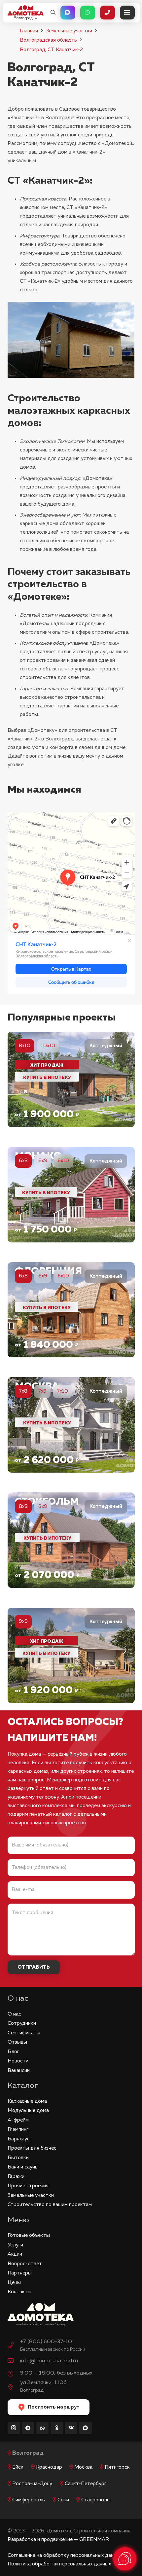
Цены (14, 2283)
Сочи (63, 2500)
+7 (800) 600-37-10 (46, 2342)
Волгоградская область (48, 40)
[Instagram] (14, 2428)
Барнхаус (19, 2139)
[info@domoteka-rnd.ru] (14, 2361)
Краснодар (49, 2467)
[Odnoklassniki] (57, 2428)
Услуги (15, 2245)
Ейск (18, 2467)
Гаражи (16, 2177)
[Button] (68, 13)
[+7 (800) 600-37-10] (14, 2346)
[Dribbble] (86, 2428)
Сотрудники (22, 2023)
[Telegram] (28, 2428)
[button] (53, 13)
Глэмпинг (18, 2129)
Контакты (19, 2292)
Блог (13, 2052)
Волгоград (28, 2453)
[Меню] (127, 13)
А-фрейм (18, 2120)
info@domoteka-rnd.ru (49, 2361)
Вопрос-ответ (25, 2264)
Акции (15, 2254)
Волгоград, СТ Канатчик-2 (51, 50)
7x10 (62, 1391)
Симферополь (29, 2500)
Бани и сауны (23, 2167)
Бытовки (18, 2158)
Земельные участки (69, 31)
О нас (14, 2014)
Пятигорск (117, 2467)
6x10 (63, 1161)
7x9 (42, 1391)
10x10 (48, 1046)
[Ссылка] (71, 1079)
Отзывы (17, 2042)
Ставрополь (95, 2500)
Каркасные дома (27, 2101)
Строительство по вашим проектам (50, 2205)
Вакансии (19, 2071)
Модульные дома (28, 2111)
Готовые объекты (29, 2235)
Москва (83, 2467)
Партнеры (20, 2273)
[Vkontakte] (71, 2428)
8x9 (43, 1506)
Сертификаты (24, 2033)
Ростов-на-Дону (32, 2484)
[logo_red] (26, 10)
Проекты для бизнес (32, 2148)
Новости (18, 2061)
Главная (29, 31)
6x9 (43, 1161)
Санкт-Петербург (86, 2484)
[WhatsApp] (43, 2428)
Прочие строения (28, 2186)
